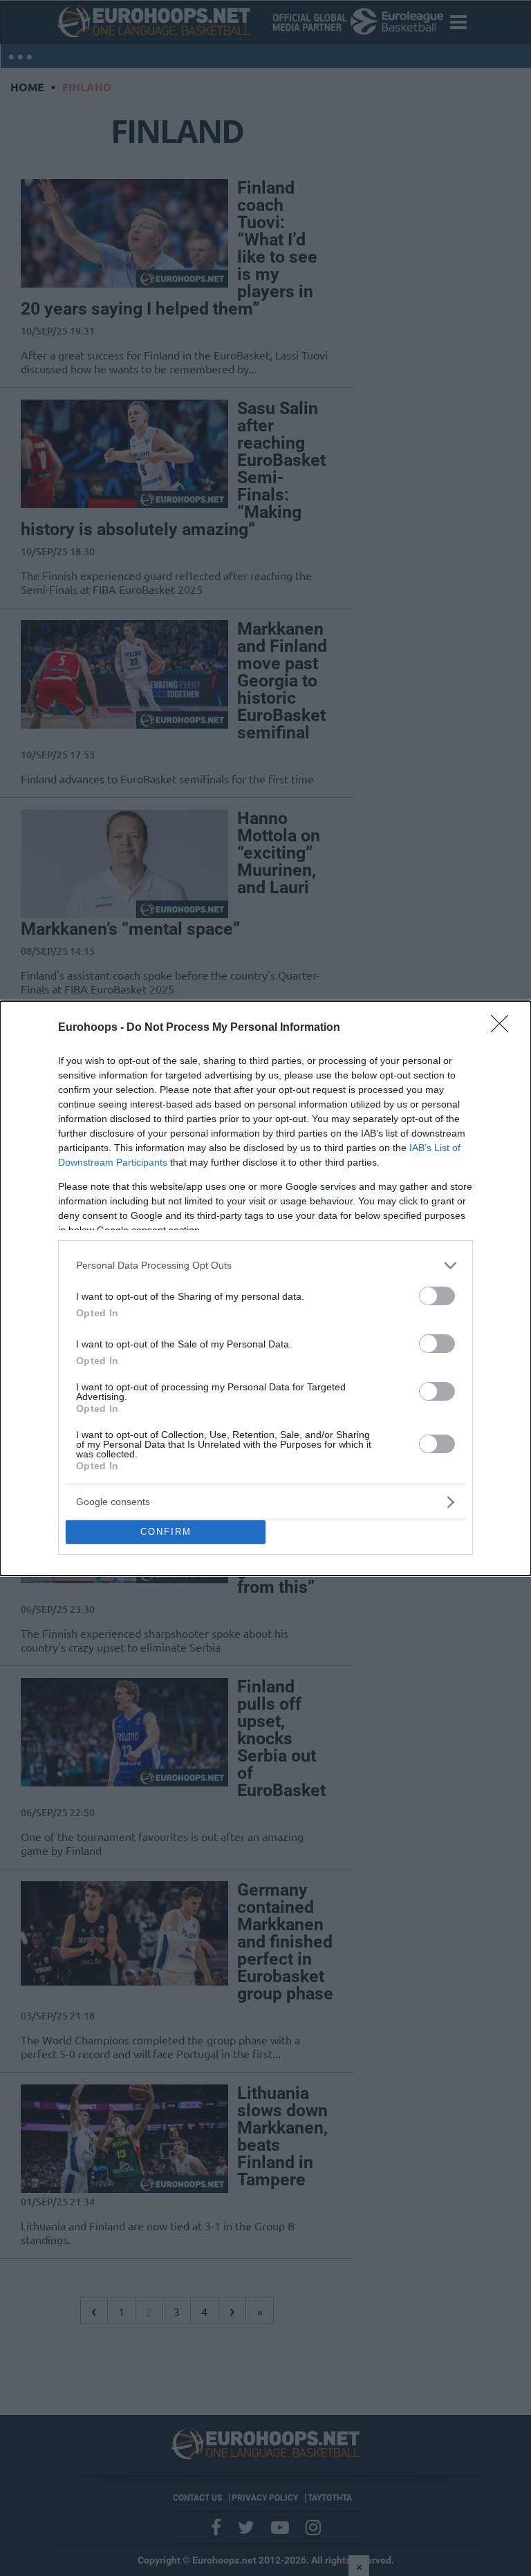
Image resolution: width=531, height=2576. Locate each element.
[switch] (437, 1296)
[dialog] (265, 1288)
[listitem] (265, 1266)
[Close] (504, 1028)
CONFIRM (166, 1532)
